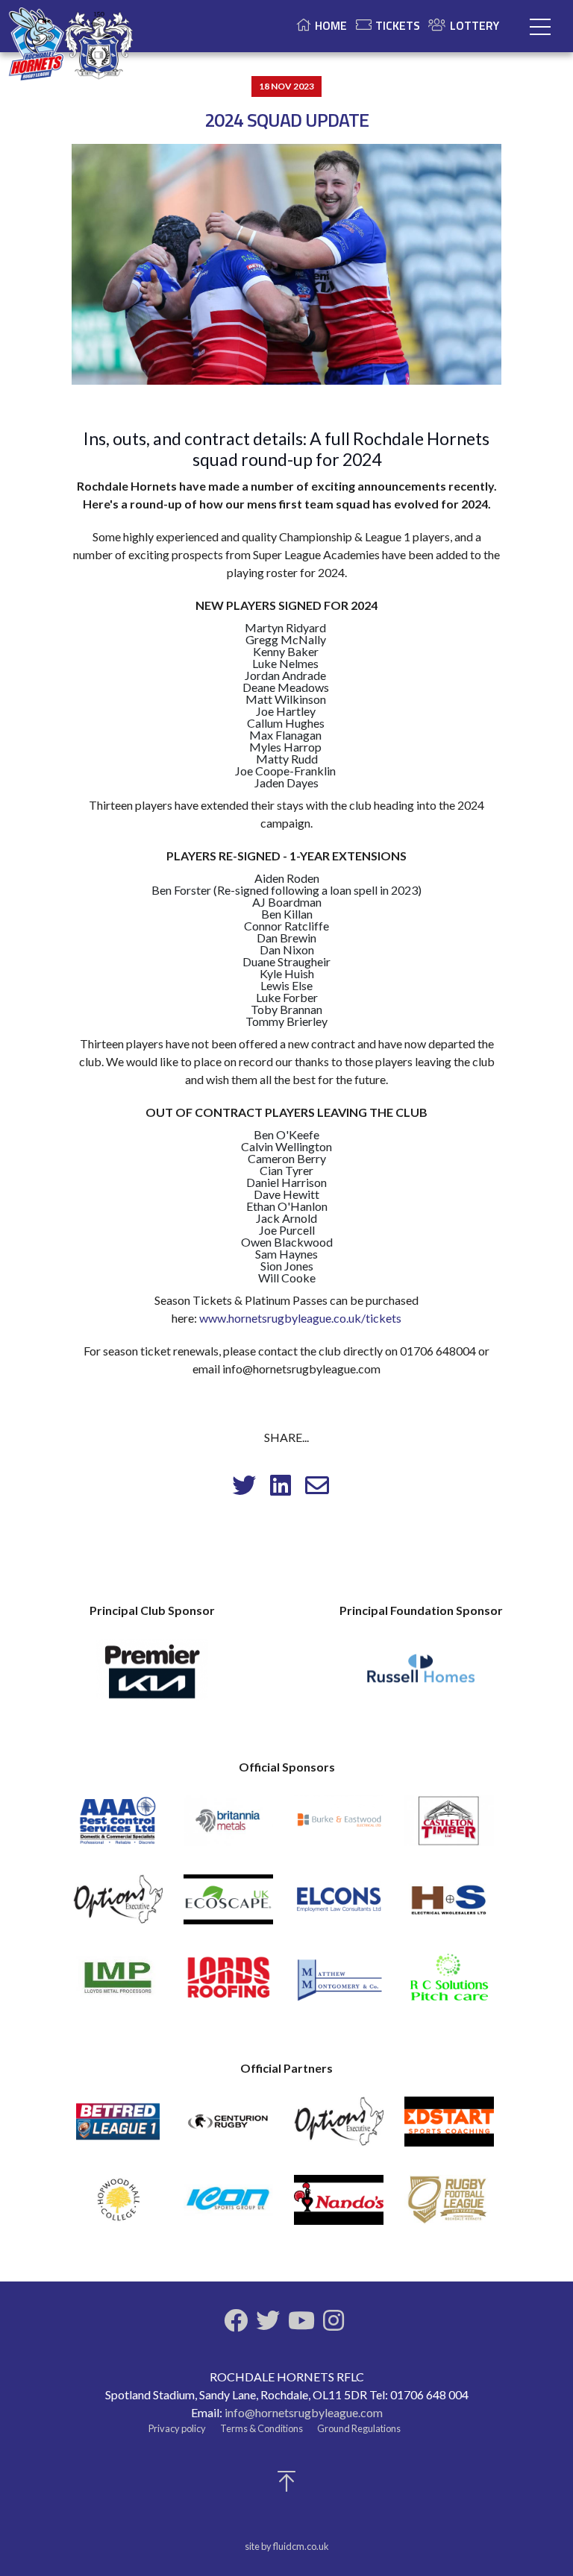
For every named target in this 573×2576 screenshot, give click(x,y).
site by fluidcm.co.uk (287, 2546)
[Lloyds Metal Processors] (118, 1984)
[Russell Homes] (421, 1677)
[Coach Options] (118, 1906)
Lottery (475, 25)
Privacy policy (177, 2428)
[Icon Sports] (228, 2207)
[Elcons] (339, 1906)
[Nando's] (339, 2207)
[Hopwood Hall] (118, 2207)
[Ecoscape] (228, 1906)
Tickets (398, 25)
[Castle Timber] (449, 1827)
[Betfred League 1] (118, 2128)
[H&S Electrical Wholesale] (449, 1906)
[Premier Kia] (152, 1677)
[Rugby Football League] (449, 2207)
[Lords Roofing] (228, 1984)
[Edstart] (449, 2128)
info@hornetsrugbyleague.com (304, 2412)
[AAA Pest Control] (118, 1827)
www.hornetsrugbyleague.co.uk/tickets (300, 1318)
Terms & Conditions (262, 2428)
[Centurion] (228, 2128)
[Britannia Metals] (228, 1827)
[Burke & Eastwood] (339, 1827)
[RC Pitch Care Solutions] (449, 1984)
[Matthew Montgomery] (339, 1984)
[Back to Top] (286, 2485)
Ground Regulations (359, 2428)
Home (331, 25)
